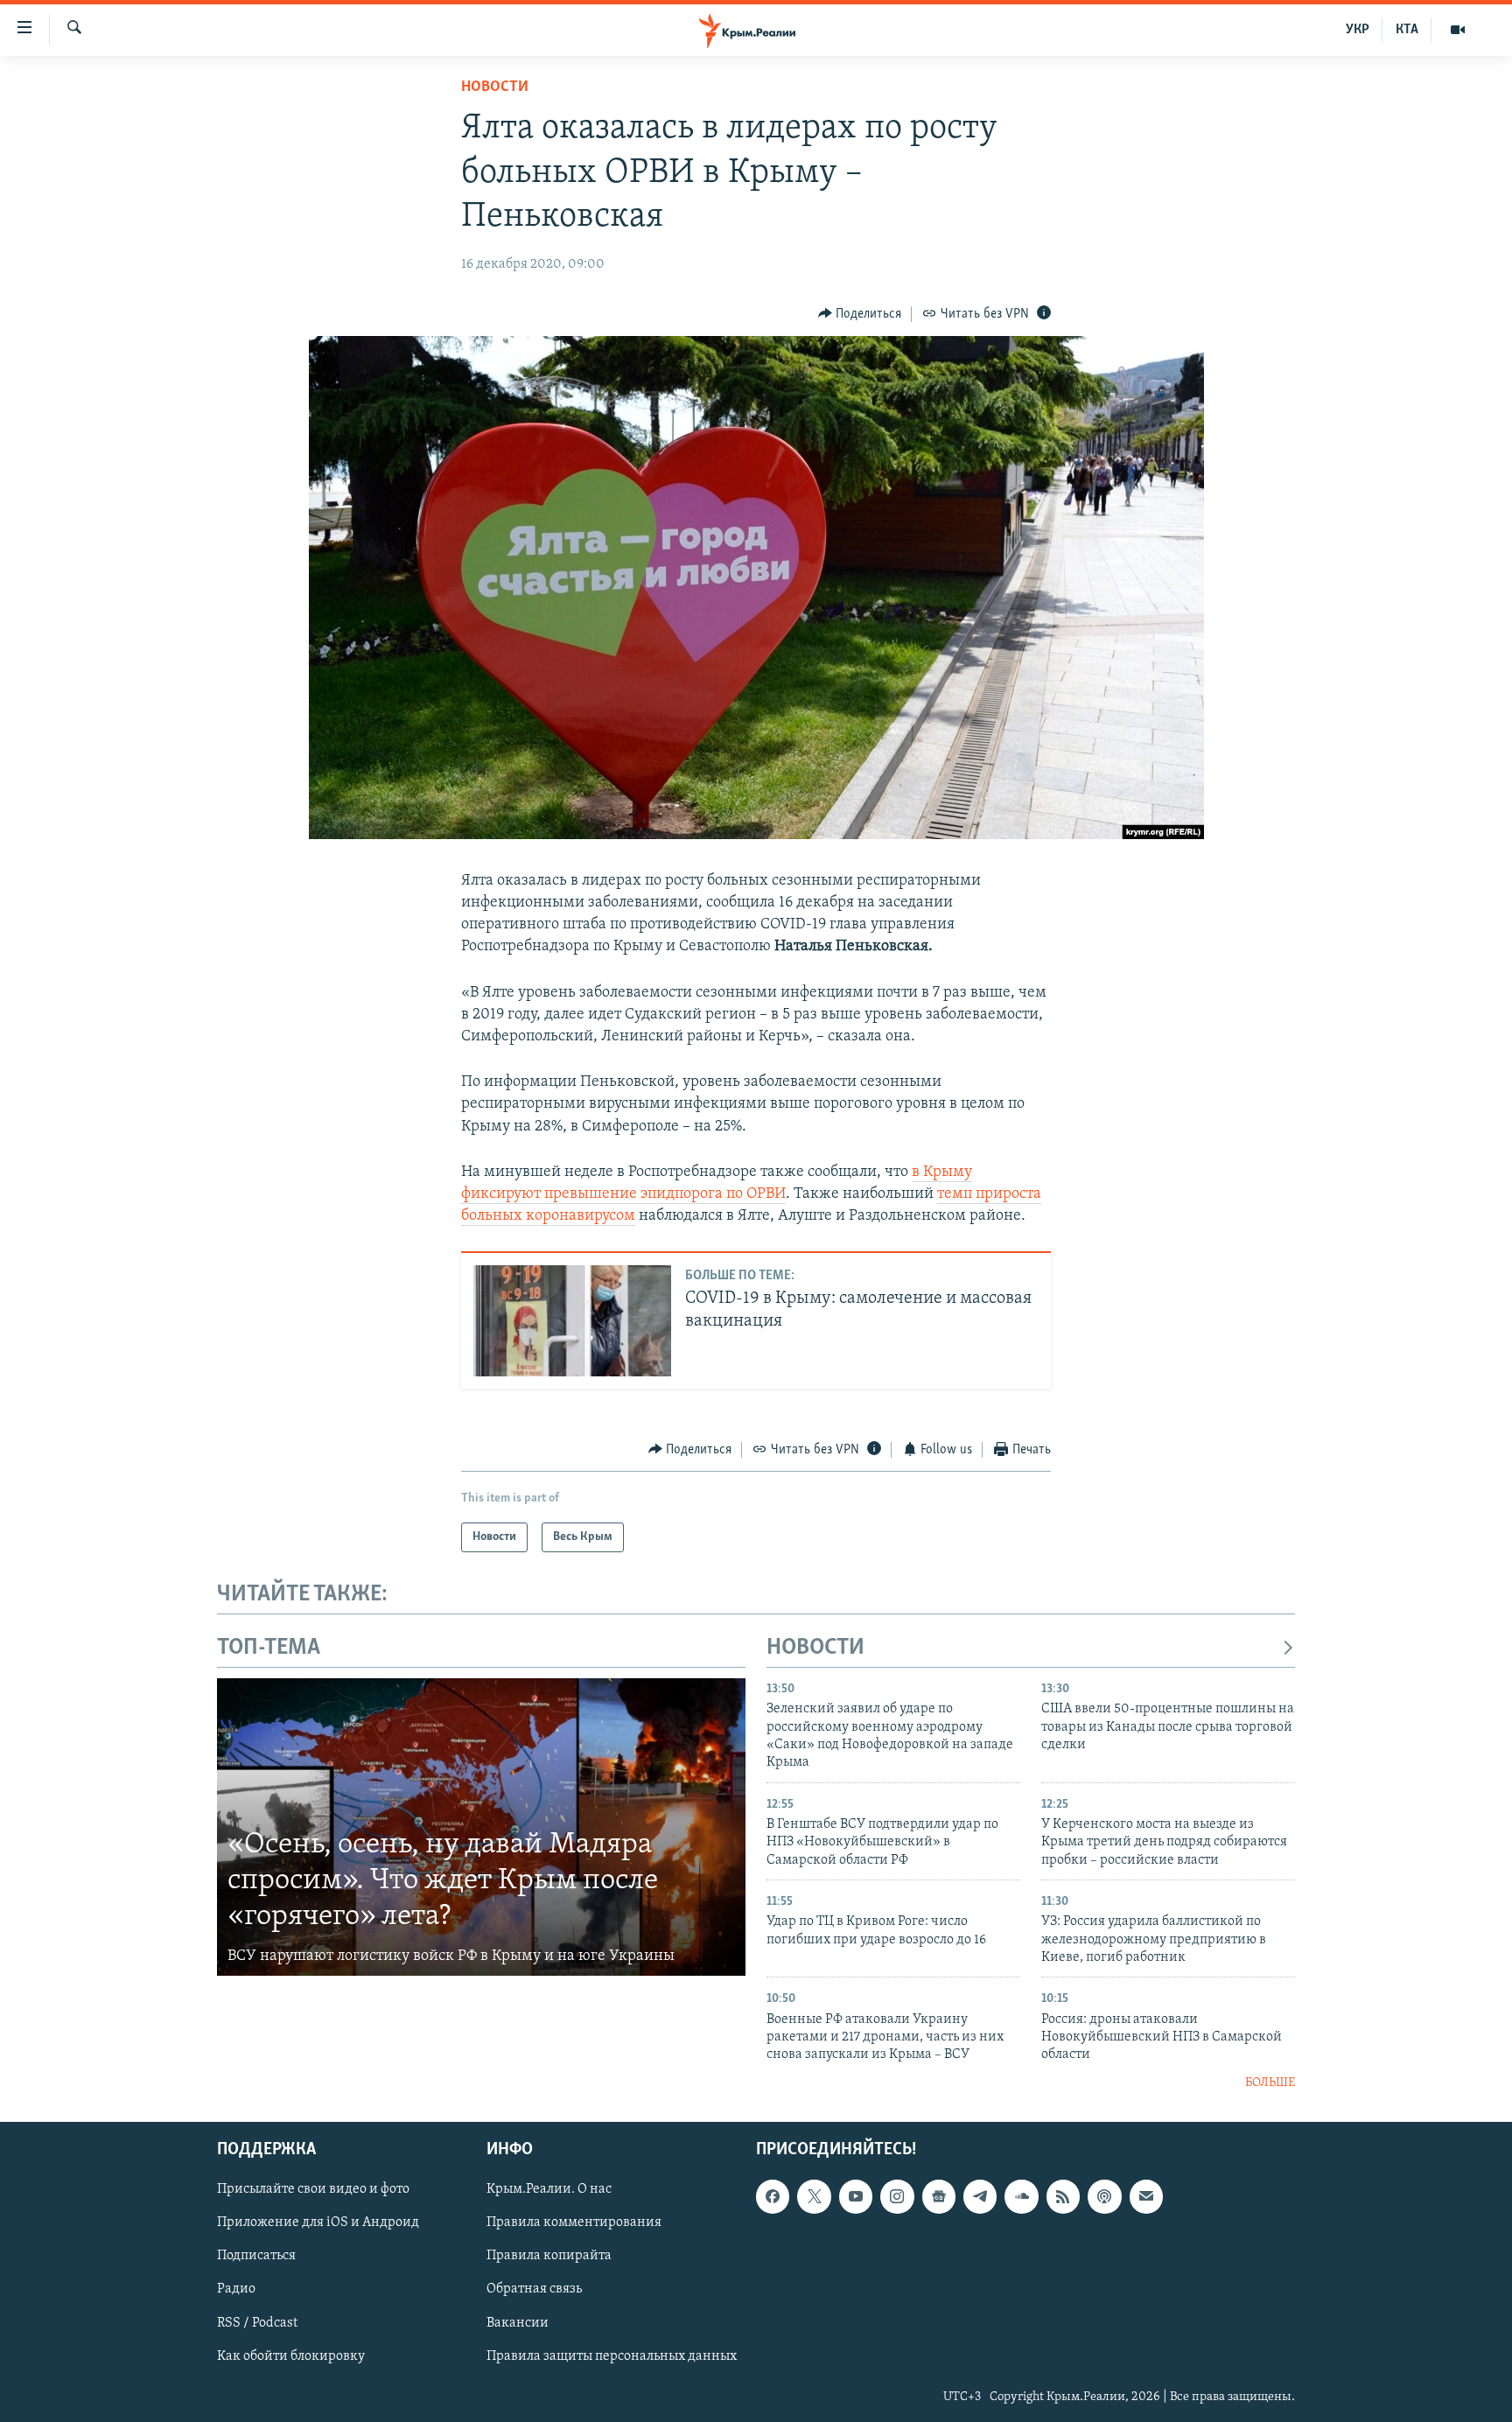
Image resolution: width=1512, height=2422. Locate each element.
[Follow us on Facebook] (773, 2197)
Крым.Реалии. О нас (549, 2190)
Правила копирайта (549, 2257)
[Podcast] (1104, 2197)
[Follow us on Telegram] (980, 2197)
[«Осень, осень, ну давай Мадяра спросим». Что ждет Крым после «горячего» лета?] (481, 1827)
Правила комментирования (574, 2223)
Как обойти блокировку (291, 2356)
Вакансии (518, 2323)
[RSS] (1063, 2197)
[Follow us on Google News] (939, 2197)
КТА (1407, 30)
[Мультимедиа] (1458, 30)
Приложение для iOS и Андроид (318, 2223)
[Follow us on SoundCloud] (1021, 2197)
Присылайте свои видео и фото (313, 2190)
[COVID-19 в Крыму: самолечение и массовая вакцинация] (572, 1321)
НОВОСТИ (815, 1648)
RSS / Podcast (257, 2323)
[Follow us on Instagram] (897, 2197)
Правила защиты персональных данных (612, 2356)
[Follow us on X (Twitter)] (814, 2197)
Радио (236, 2290)
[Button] (860, 314)
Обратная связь (534, 2290)
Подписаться (256, 2257)
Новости (495, 87)
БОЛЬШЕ (1270, 2083)
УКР (1358, 30)
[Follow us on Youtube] (856, 2197)
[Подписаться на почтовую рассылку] (1146, 2197)
